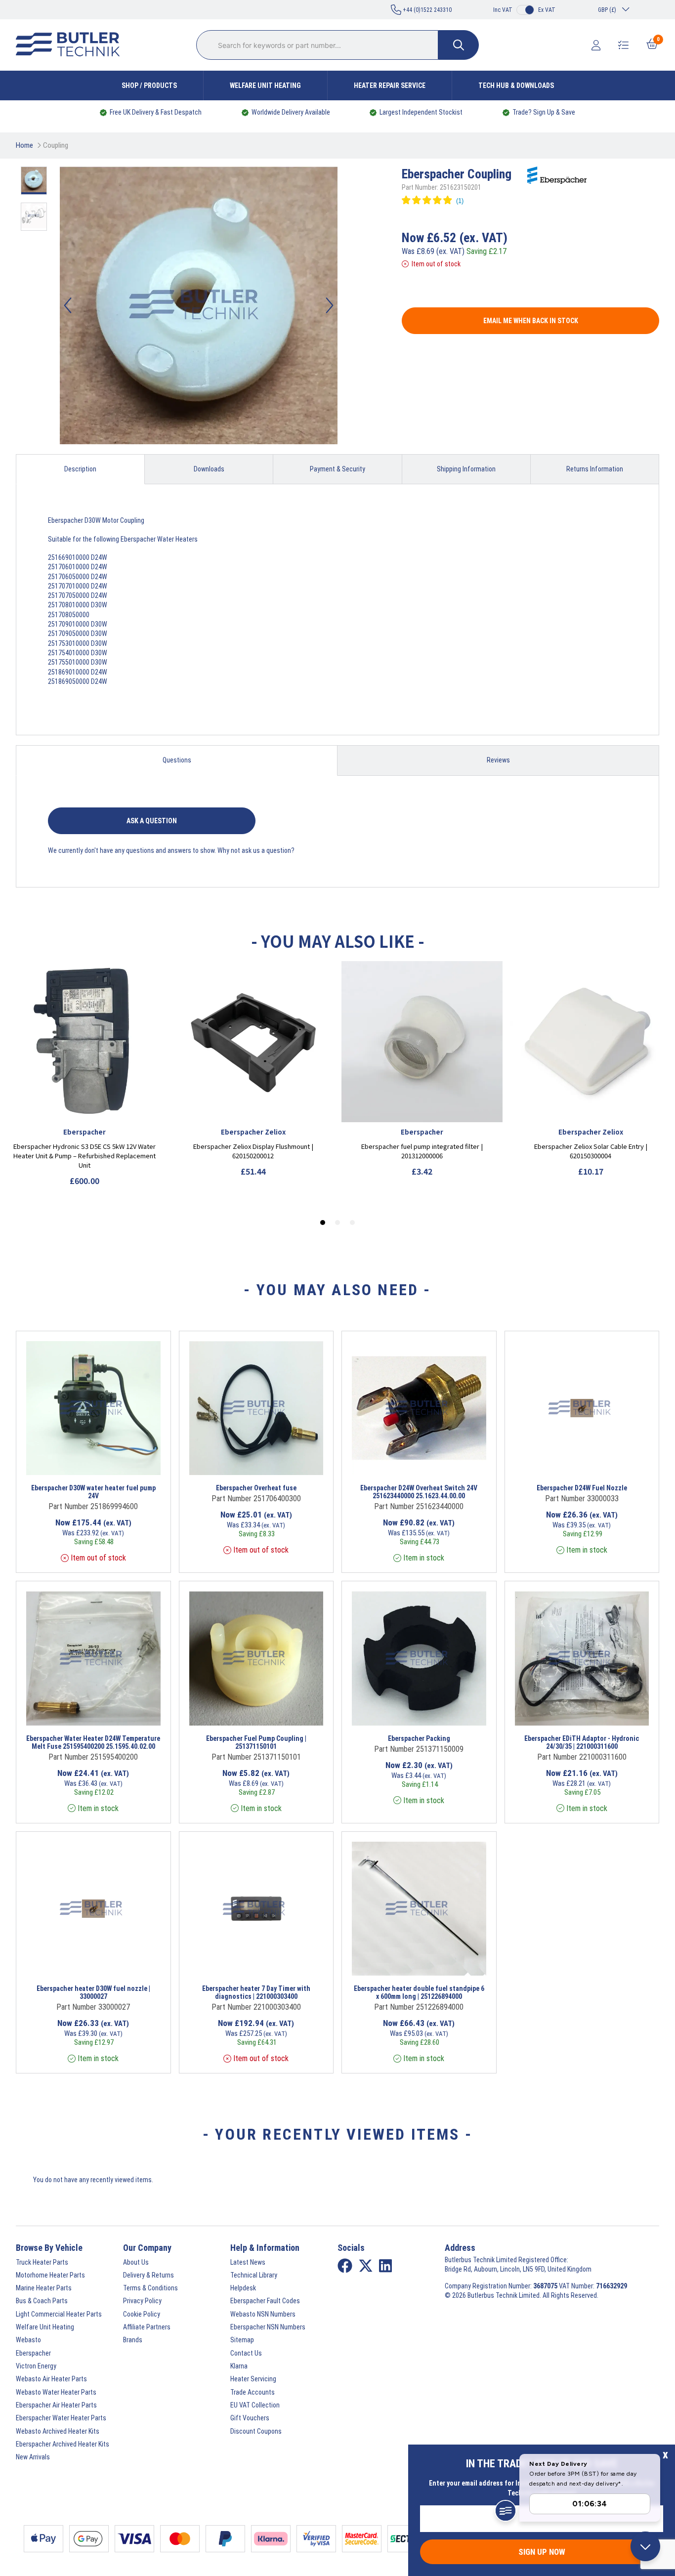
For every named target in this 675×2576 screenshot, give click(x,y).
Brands (133, 2340)
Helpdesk (243, 2288)
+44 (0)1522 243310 (426, 10)
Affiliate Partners (147, 2327)
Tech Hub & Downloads (516, 85)
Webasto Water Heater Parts (56, 2392)
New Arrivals (33, 2457)
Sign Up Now (542, 2552)
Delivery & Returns (148, 2275)
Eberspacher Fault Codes (265, 2301)
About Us (136, 2262)
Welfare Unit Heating (265, 85)
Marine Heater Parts (44, 2288)
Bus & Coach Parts (42, 2301)
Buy (126, 1462)
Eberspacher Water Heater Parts (61, 2418)
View (81, 1462)
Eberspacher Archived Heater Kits (63, 2444)
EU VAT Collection (255, 2405)
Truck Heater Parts (42, 2262)
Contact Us (246, 2353)
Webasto (28, 2340)
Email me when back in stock (531, 321)
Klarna (239, 2366)
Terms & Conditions (150, 2288)
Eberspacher (33, 2353)
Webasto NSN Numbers (263, 2314)
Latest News (248, 2262)
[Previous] (68, 305)
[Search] (459, 45)
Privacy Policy (142, 2301)
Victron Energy (36, 2366)
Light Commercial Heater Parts (59, 2314)
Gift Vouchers (250, 2418)
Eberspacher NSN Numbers (268, 2327)
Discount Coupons (256, 2431)
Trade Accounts (253, 2392)
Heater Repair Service (390, 85)
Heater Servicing (253, 2379)
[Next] (330, 305)
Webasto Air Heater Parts (51, 2379)
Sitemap (242, 2340)
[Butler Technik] (72, 45)
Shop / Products (149, 85)
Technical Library (254, 2275)
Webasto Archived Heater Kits (58, 2431)
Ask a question (152, 821)
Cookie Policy (142, 2314)
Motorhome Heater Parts (50, 2275)
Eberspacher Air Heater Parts (56, 2405)
